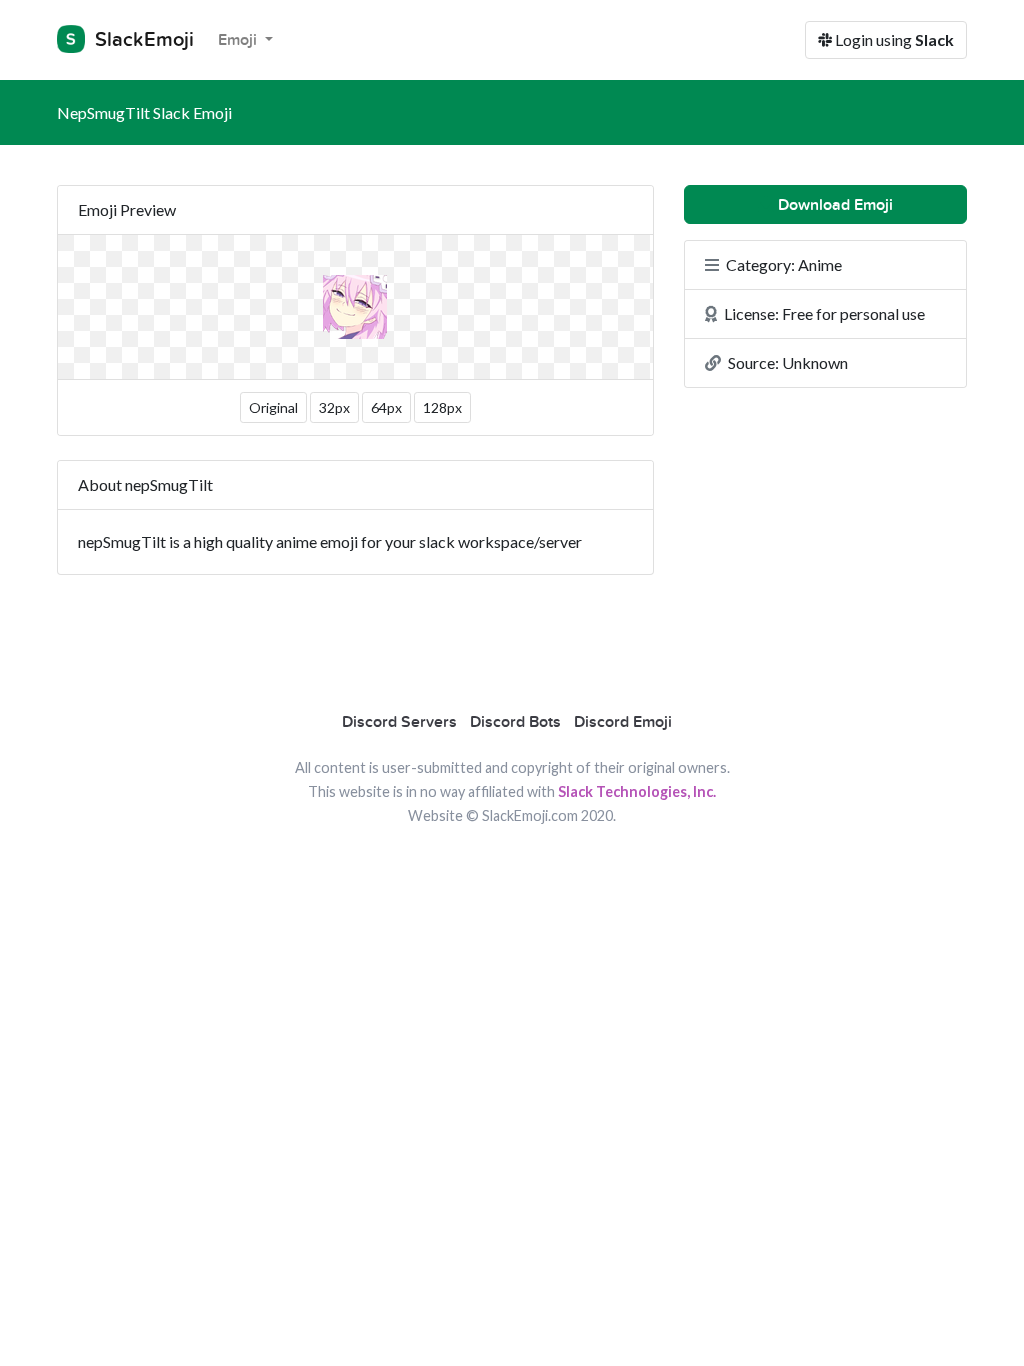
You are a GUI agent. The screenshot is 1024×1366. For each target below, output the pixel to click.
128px (442, 407)
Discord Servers (399, 722)
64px (386, 407)
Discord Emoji (623, 722)
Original (273, 407)
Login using (893, 39)
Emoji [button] (239, 40)
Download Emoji (833, 205)
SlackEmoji (142, 40)
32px (334, 407)
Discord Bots (515, 722)
